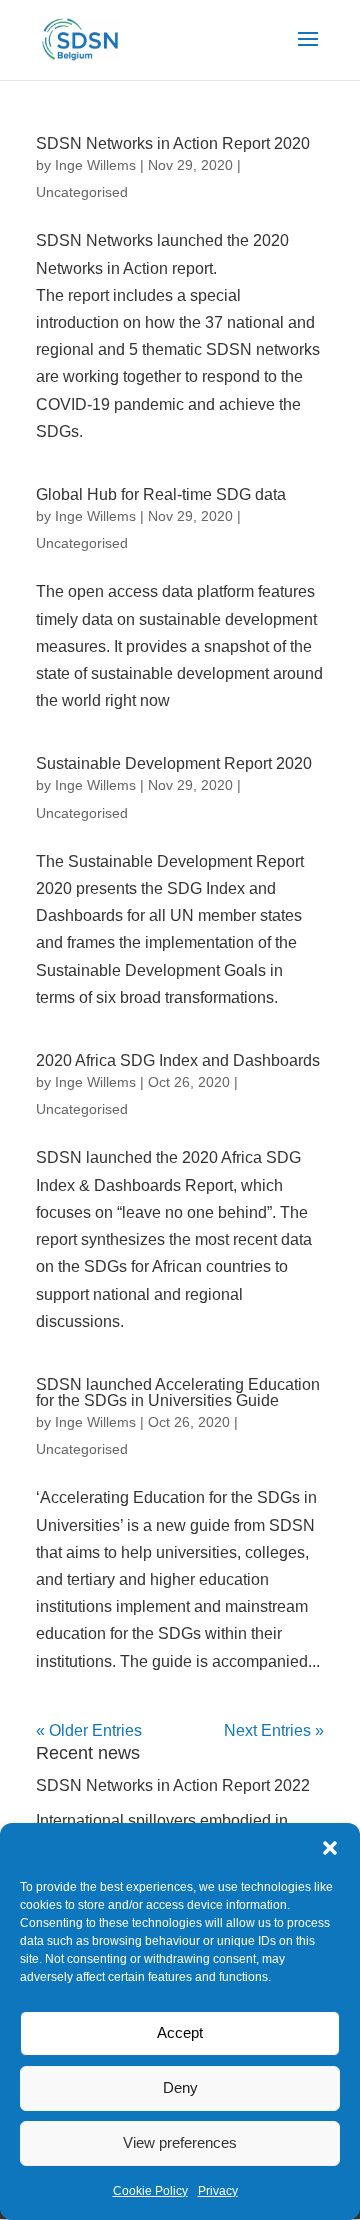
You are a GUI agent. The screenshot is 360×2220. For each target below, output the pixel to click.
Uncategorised (82, 192)
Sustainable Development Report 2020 (174, 763)
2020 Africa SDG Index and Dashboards (178, 1060)
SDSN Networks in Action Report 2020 (173, 143)
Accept (180, 2032)
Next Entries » (274, 1730)
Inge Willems (95, 165)
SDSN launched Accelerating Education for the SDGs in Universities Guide (178, 1392)
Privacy (218, 2191)
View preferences (180, 2142)
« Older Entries (89, 1730)
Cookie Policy (150, 2191)
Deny (180, 2087)
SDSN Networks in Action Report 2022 (173, 1785)
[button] (330, 1848)
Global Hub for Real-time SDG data (161, 494)
